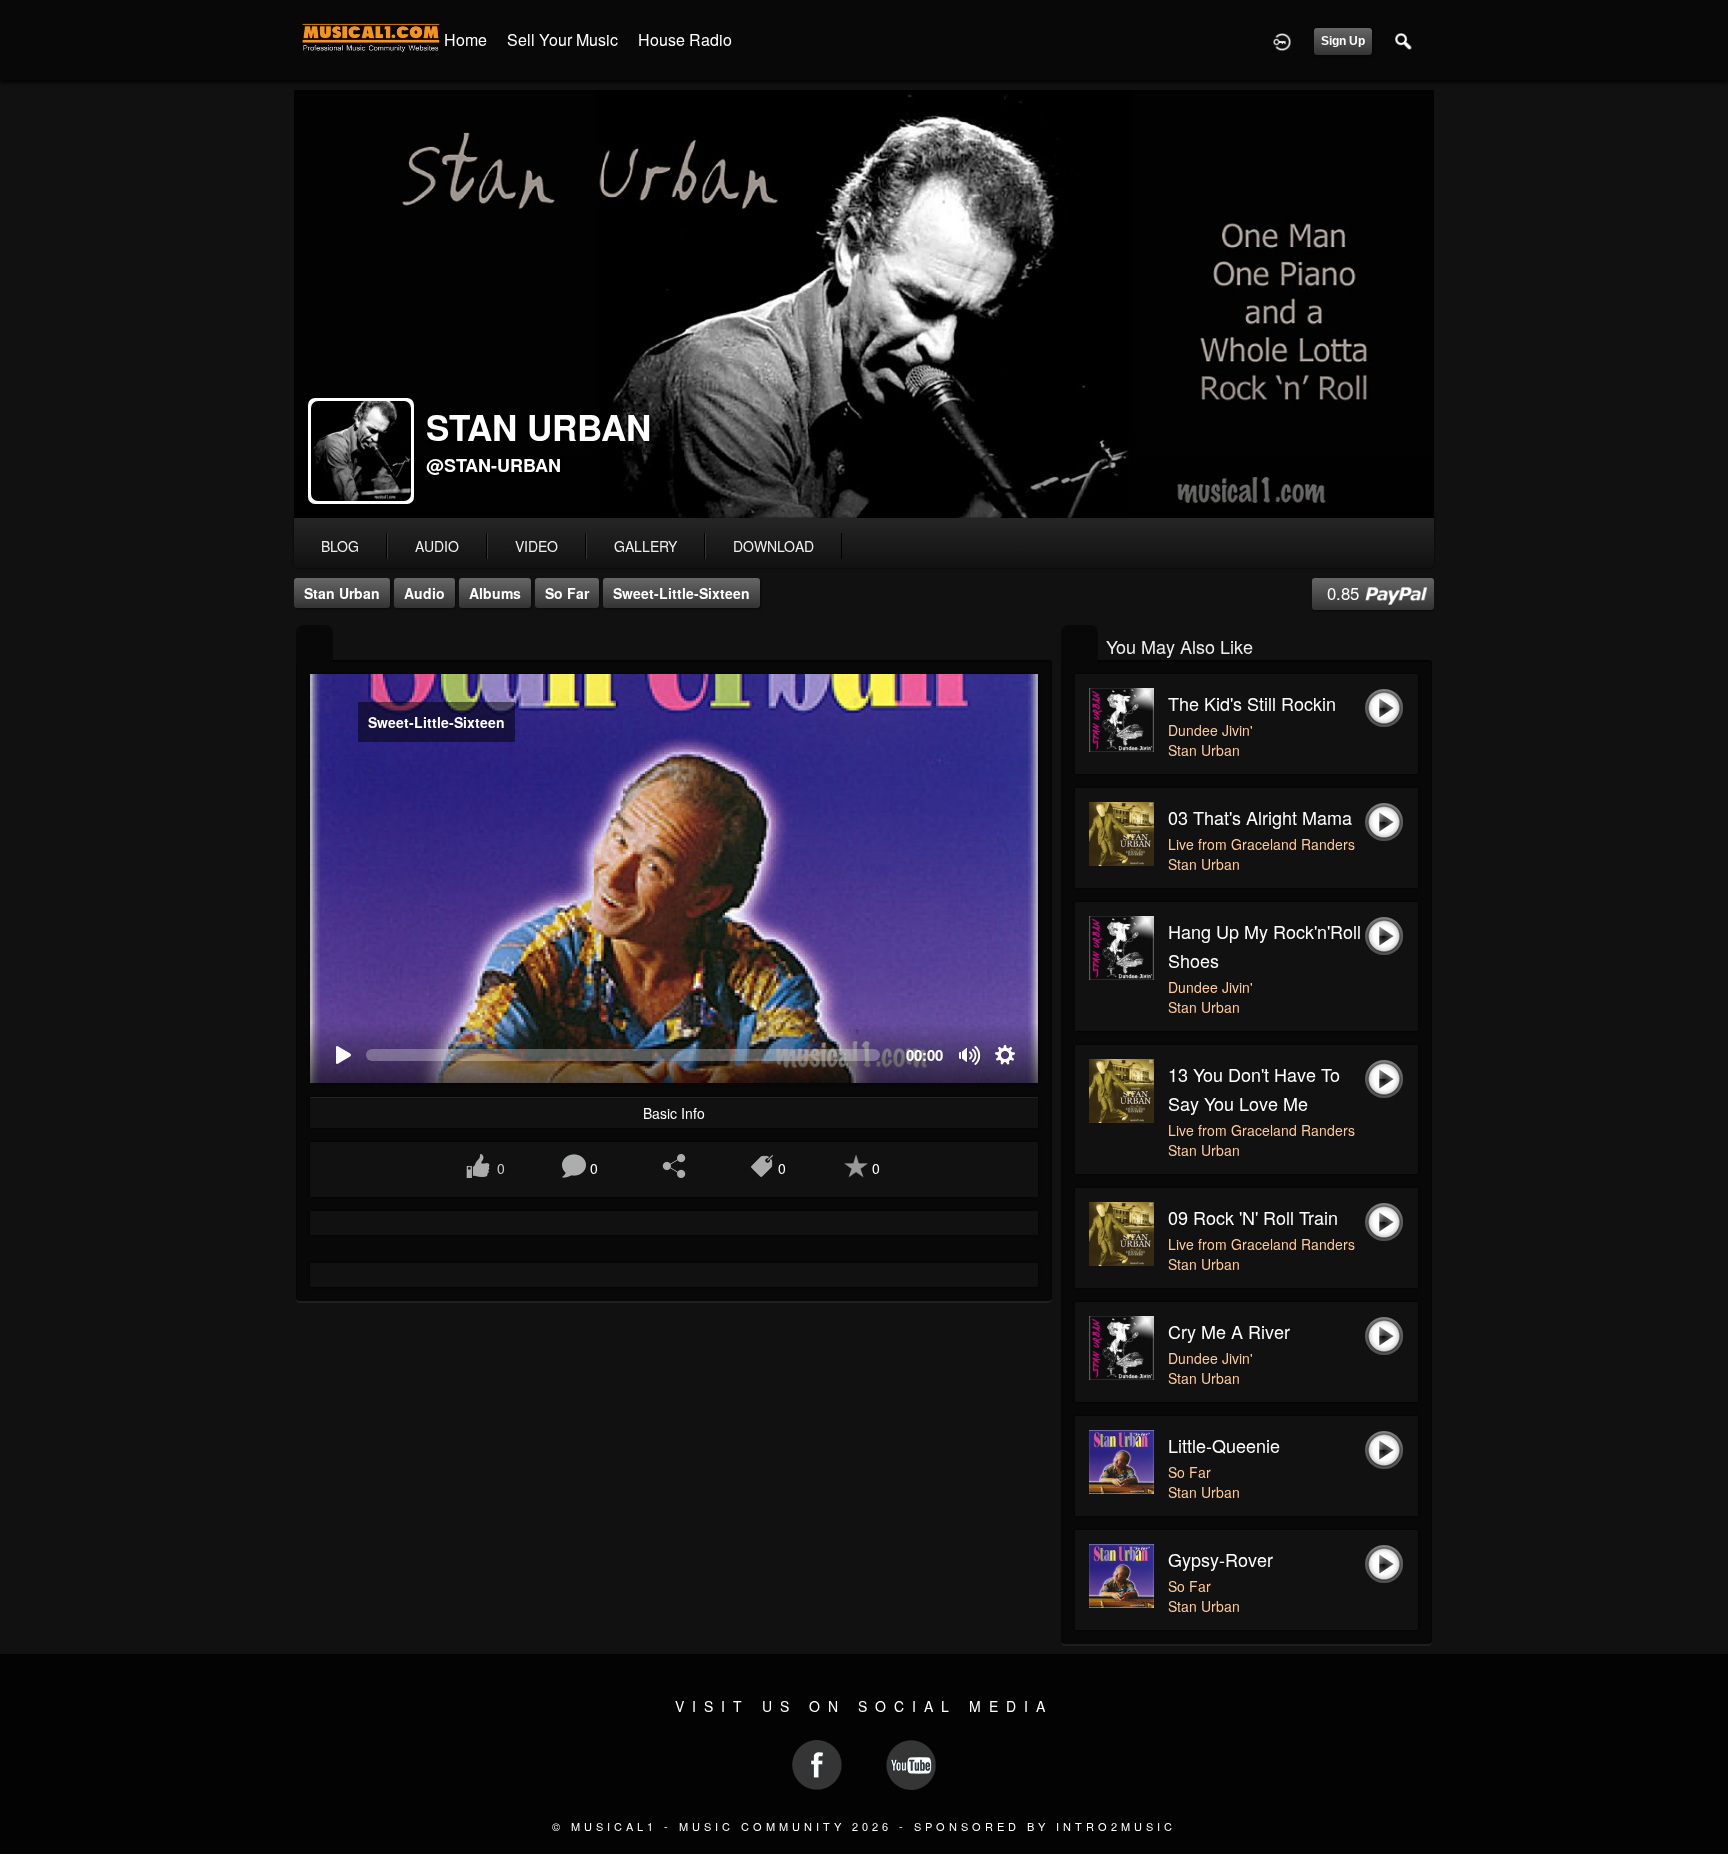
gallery (645, 546)
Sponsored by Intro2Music (1045, 1826)
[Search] (1404, 40)
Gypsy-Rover (1220, 1559)
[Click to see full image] (864, 304)
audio (437, 546)
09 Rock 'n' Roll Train (1253, 1217)
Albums (495, 593)
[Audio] (314, 644)
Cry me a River (1229, 1331)
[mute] (970, 1055)
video (536, 546)
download (773, 546)
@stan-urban (493, 465)
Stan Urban (342, 593)
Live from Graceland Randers (1261, 844)
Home (465, 39)
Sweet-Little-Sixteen (681, 593)
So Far (567, 593)
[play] (342, 1055)
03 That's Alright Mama (1260, 817)
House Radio (685, 39)
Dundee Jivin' (1210, 730)
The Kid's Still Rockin (1252, 703)
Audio (424, 593)
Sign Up (1343, 41)
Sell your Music (562, 39)
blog (340, 546)
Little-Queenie (1224, 1445)
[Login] (1282, 40)
